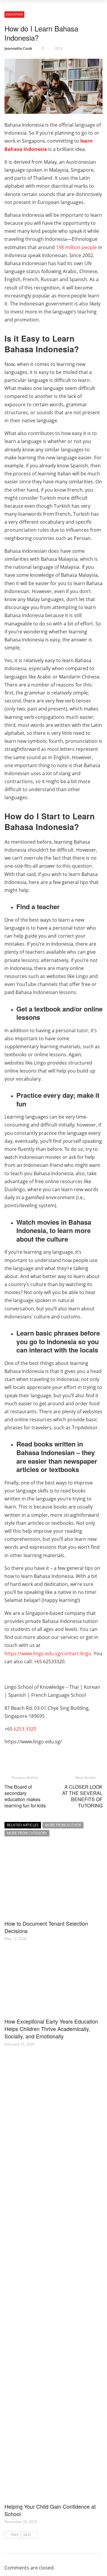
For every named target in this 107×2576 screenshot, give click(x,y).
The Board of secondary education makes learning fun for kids (25, 1796)
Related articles (23, 1825)
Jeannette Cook (18, 48)
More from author (63, 1825)
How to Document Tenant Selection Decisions (46, 1927)
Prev (15, 2535)
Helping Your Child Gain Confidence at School (50, 2510)
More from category (27, 1833)
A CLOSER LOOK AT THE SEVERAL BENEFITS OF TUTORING (82, 1796)
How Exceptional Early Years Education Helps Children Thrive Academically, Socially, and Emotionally (51, 2029)
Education (14, 14)
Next (27, 2535)
